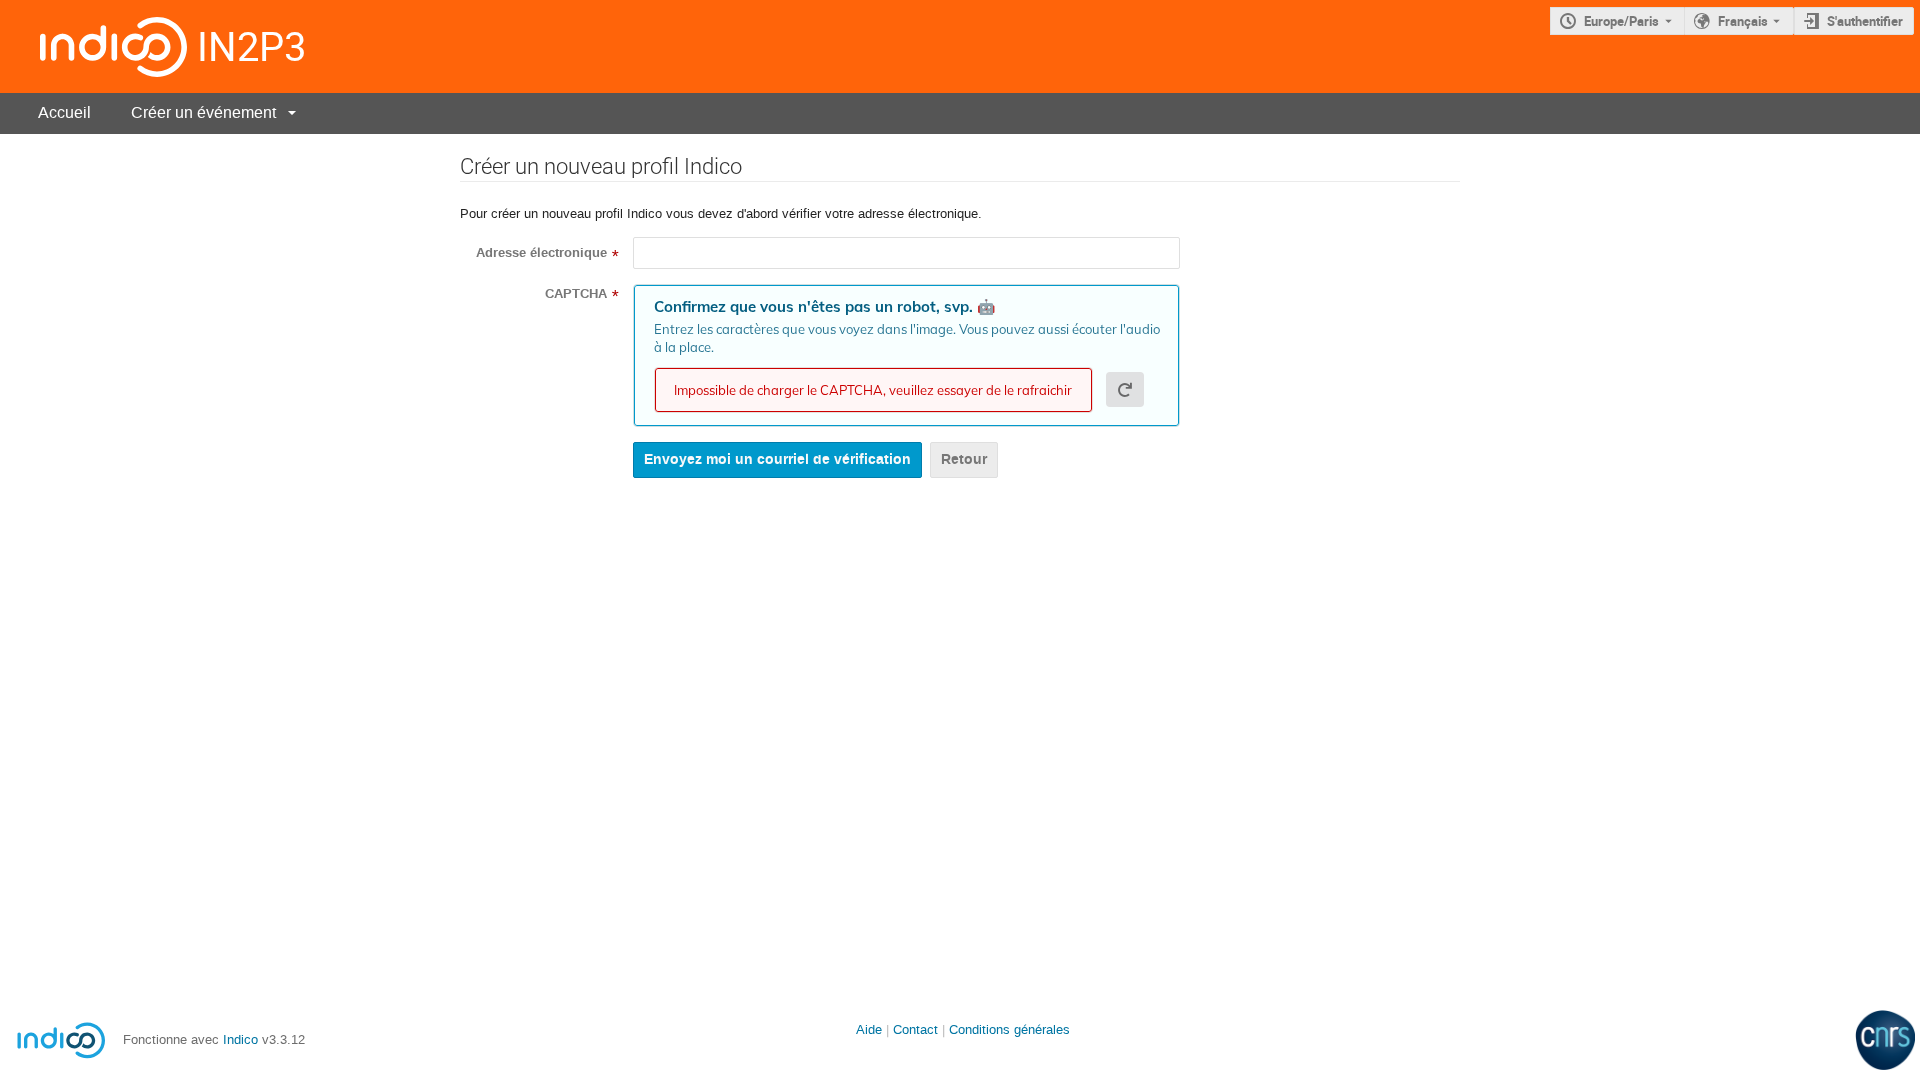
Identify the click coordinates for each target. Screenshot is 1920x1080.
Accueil (64, 112)
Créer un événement (203, 112)
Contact (915, 1029)
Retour (964, 459)
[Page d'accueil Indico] (93, 46)
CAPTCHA (576, 294)
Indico (240, 1039)
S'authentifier (1865, 21)
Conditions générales (1009, 1029)
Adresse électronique (541, 253)
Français (1743, 21)
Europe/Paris (1621, 21)
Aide (869, 1029)
